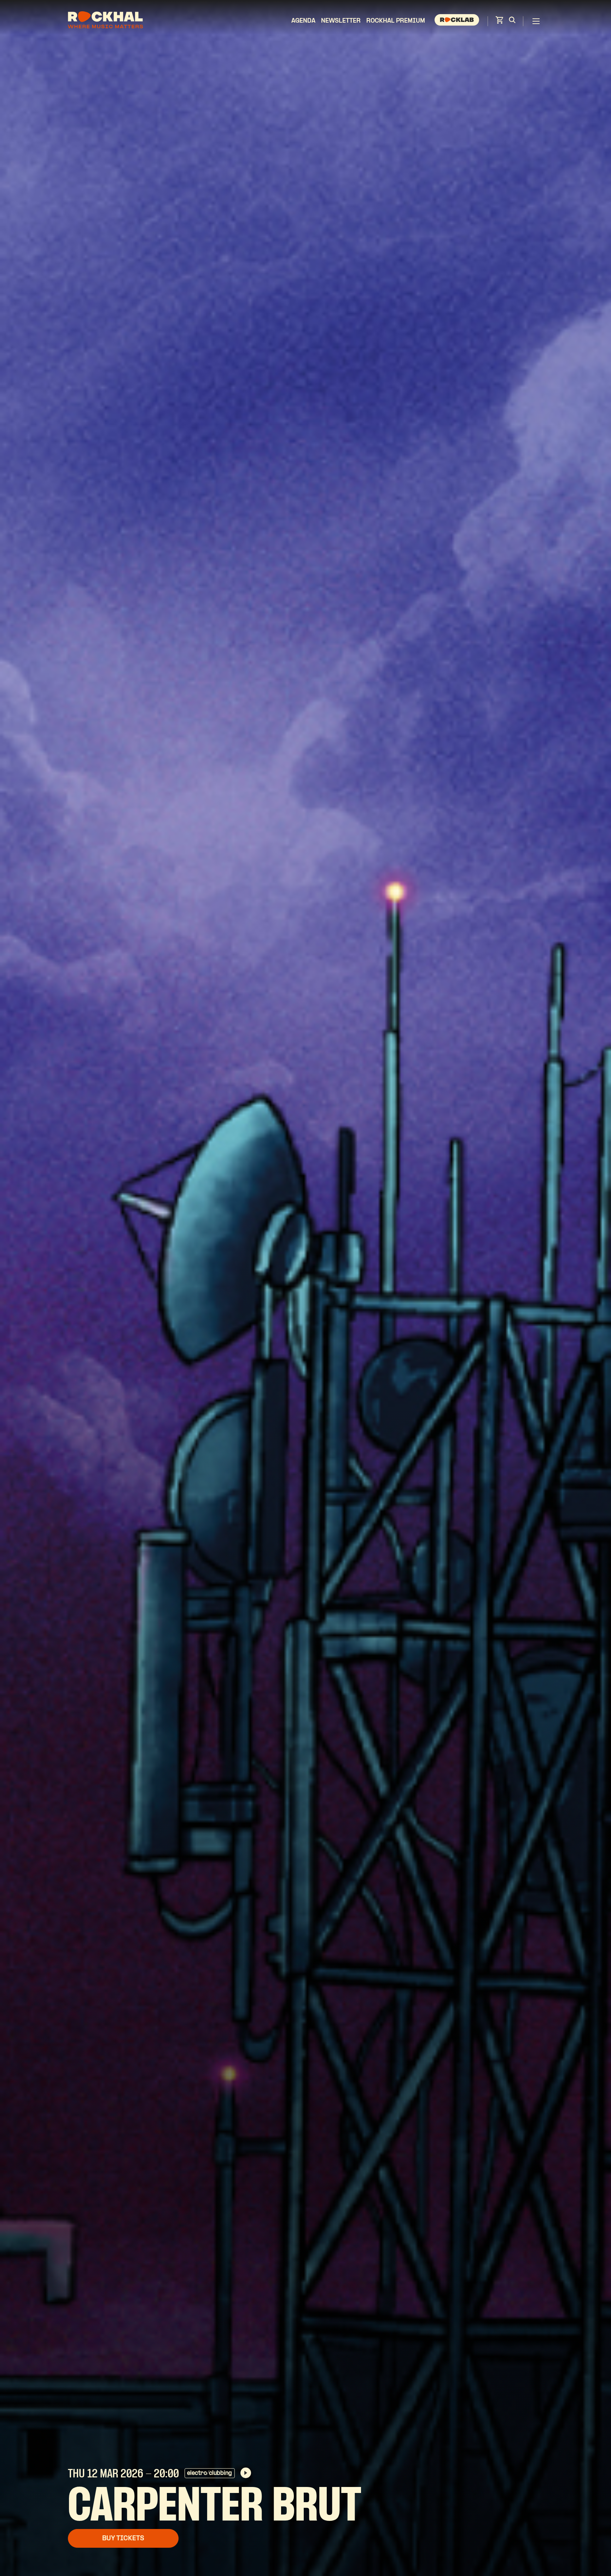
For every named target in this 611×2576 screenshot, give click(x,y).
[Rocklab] (458, 21)
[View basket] (499, 22)
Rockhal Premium (396, 21)
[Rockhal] (105, 21)
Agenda (303, 21)
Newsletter (341, 21)
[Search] (512, 21)
